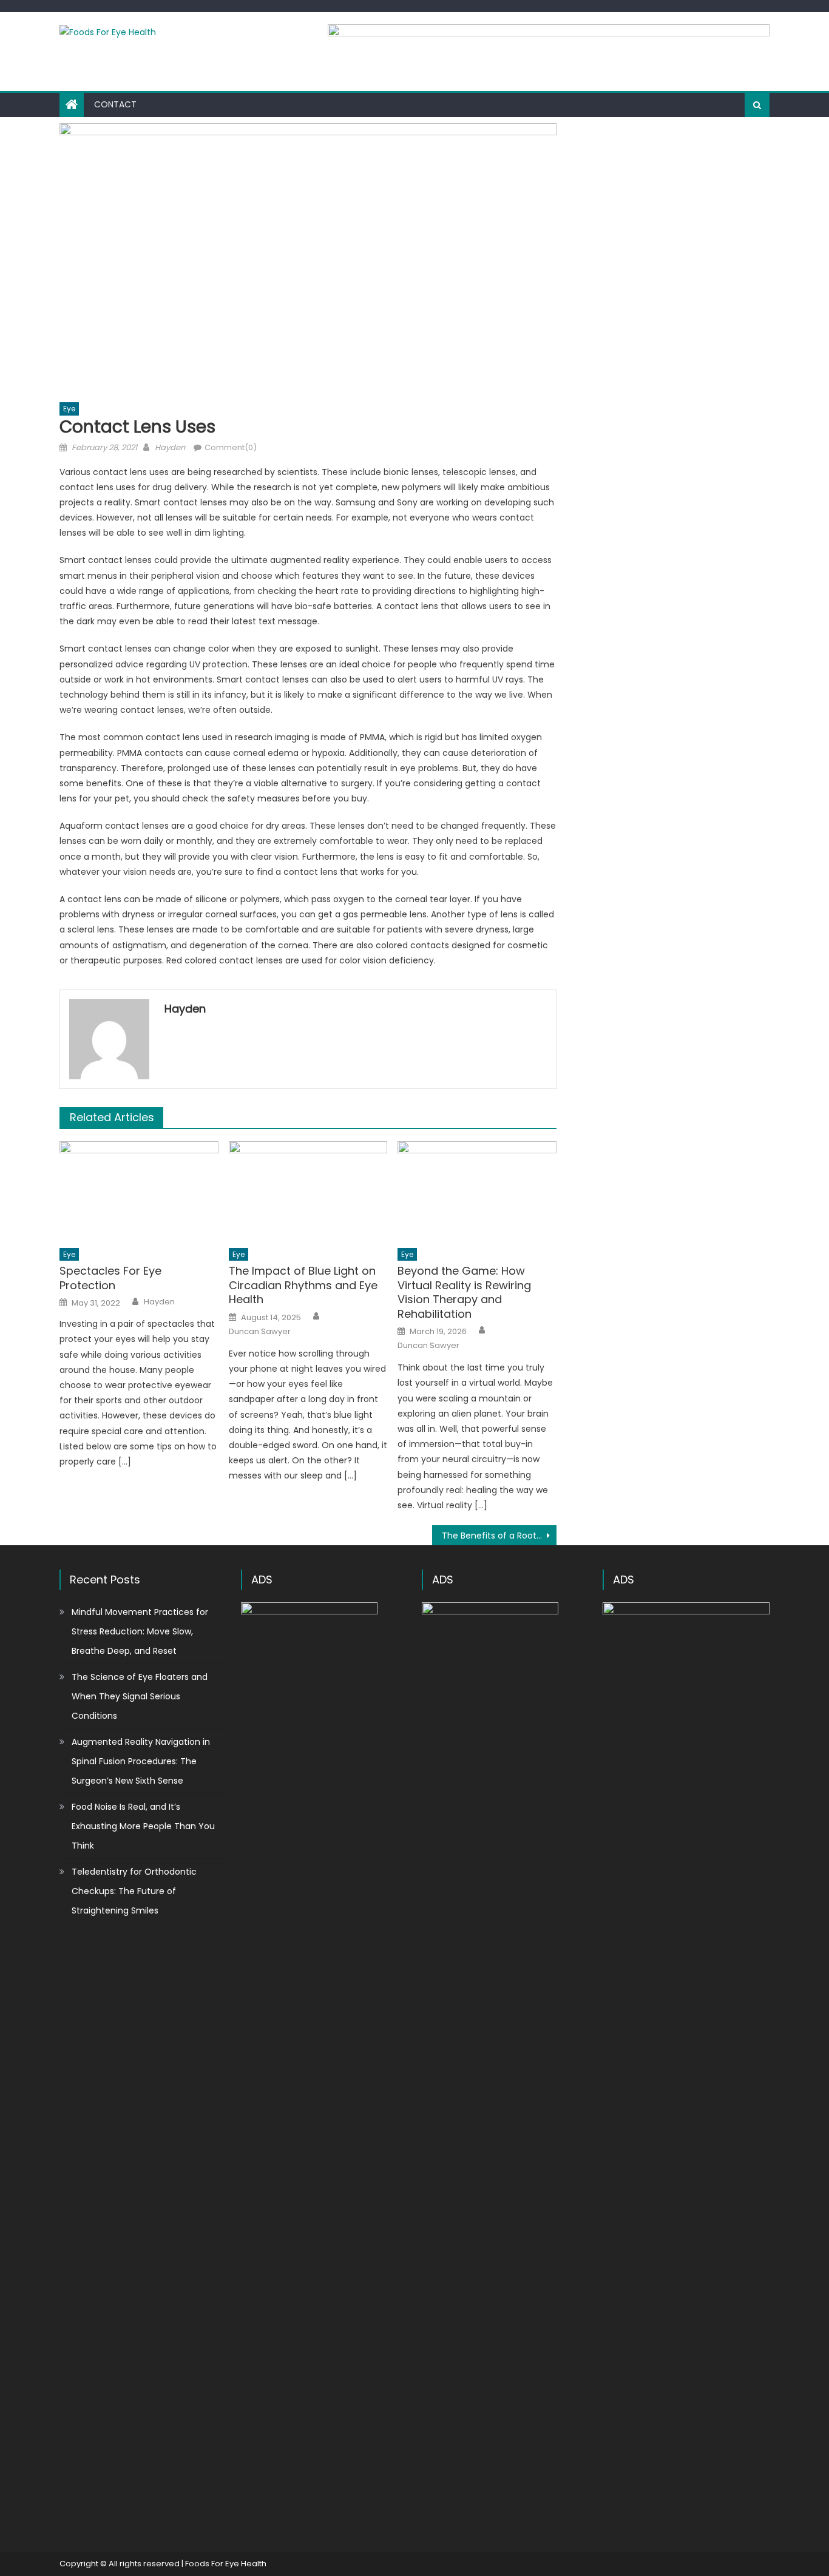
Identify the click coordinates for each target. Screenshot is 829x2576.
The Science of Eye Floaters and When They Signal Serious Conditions (140, 1696)
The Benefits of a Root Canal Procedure (499, 1536)
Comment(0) (231, 447)
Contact (115, 104)
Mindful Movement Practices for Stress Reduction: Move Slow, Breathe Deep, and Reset (140, 1631)
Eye (69, 409)
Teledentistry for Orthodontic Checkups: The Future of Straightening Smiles (134, 1891)
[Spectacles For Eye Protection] (139, 1191)
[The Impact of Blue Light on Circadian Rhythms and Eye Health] (308, 1191)
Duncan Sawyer (260, 1332)
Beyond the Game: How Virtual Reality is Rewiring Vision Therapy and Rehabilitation (464, 1292)
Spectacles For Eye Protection (110, 1278)
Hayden (170, 447)
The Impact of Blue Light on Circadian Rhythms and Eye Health (303, 1285)
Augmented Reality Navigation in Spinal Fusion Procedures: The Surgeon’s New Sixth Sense (141, 1761)
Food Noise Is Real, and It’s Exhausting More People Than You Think (143, 1826)
